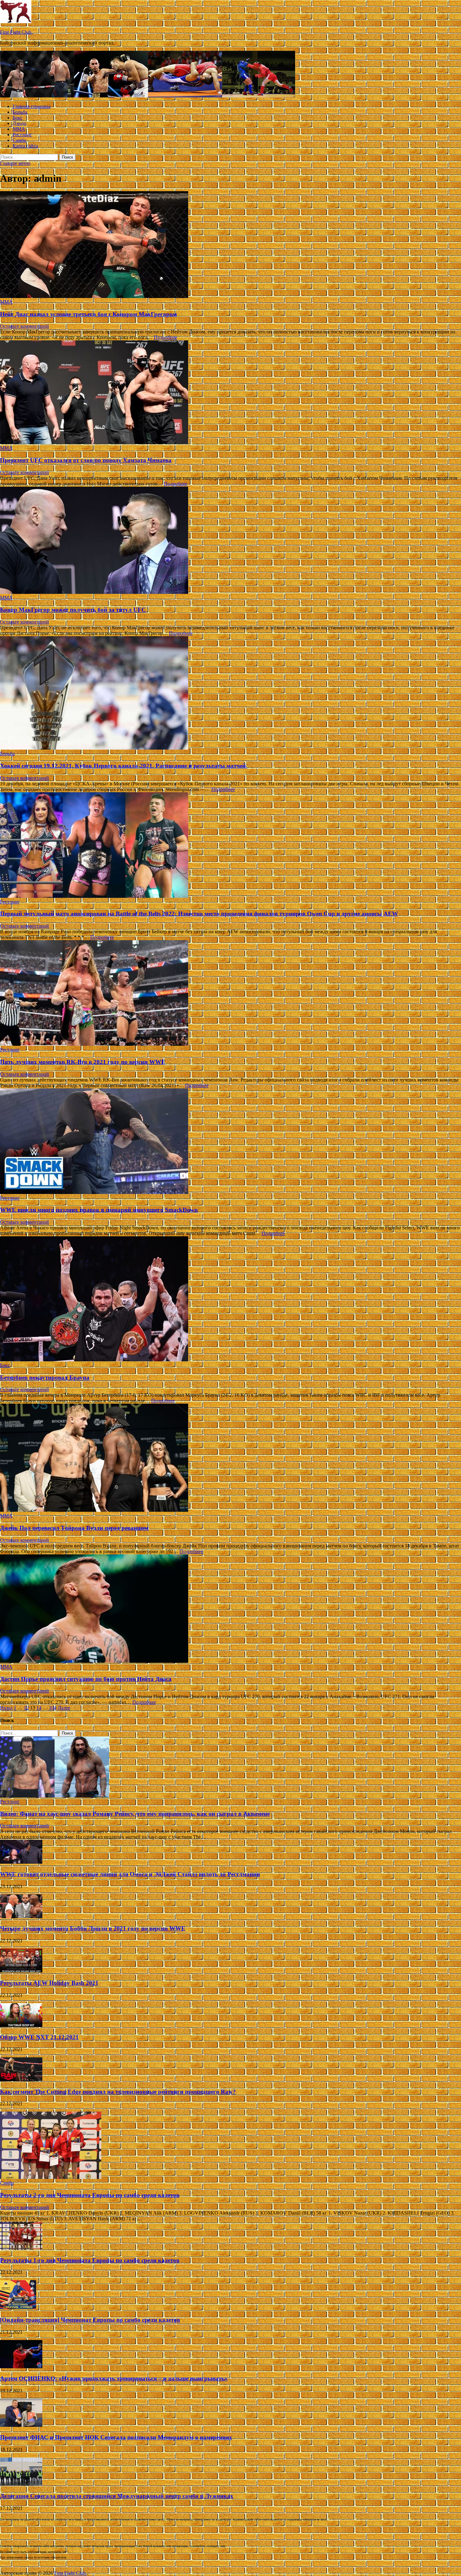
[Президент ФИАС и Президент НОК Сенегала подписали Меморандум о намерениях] (21, 2425)
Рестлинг (22, 135)
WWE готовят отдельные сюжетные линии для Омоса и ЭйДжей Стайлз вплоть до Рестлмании (130, 1874)
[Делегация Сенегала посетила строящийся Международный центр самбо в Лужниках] (21, 2484)
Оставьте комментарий (24, 326)
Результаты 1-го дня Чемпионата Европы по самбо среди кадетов (90, 2260)
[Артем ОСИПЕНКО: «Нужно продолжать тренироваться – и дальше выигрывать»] (21, 2367)
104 (53, 1708)
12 (26, 1708)
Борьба (20, 112)
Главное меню (15, 163)
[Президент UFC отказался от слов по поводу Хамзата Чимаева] (230, 393)
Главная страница (32, 106)
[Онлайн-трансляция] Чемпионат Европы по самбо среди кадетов (90, 2320)
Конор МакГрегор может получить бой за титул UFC (73, 610)
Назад (6, 1708)
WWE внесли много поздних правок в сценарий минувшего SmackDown (99, 1210)
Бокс (18, 118)
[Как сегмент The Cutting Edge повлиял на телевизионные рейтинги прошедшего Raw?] (21, 2079)
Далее (64, 1708)
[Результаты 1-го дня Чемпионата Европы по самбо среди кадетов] (21, 2248)
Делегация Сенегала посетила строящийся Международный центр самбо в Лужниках (117, 2496)
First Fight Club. (16, 32)
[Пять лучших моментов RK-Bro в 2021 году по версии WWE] (230, 994)
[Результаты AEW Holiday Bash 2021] (21, 1971)
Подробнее (165, 337)
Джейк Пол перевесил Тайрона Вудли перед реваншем (74, 1528)
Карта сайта (25, 146)
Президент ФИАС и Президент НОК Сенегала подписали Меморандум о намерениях (116, 2437)
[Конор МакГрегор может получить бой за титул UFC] (230, 541)
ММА (19, 129)
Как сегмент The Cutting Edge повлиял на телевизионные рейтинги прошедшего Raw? (118, 2092)
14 (39, 1708)
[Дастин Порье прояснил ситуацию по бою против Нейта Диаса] (230, 1609)
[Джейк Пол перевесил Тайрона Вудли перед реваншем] (230, 1458)
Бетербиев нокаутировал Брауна (45, 1377)
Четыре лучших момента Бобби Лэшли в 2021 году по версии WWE (93, 1928)
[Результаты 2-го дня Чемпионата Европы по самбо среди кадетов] (51, 2177)
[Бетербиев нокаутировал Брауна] (230, 1299)
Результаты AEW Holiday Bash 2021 (49, 1983)
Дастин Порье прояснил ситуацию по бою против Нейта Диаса (86, 1679)
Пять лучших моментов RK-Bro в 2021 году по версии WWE (83, 1062)
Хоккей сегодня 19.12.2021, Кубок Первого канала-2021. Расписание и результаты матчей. (124, 766)
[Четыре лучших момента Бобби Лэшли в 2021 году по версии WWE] (21, 1916)
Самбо (19, 140)
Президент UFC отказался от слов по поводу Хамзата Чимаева (86, 460)
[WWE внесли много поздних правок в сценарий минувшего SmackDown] (230, 1142)
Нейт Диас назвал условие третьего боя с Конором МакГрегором (88, 314)
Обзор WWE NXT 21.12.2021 (39, 2037)
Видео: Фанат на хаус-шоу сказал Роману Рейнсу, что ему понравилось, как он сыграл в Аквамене (135, 1814)
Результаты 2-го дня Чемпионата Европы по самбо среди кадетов (90, 2195)
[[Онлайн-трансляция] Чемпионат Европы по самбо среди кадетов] (18, 2308)
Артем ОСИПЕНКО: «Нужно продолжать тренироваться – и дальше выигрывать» (114, 2378)
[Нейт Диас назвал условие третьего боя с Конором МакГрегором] (230, 245)
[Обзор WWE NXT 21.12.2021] (21, 2025)
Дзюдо (19, 123)
